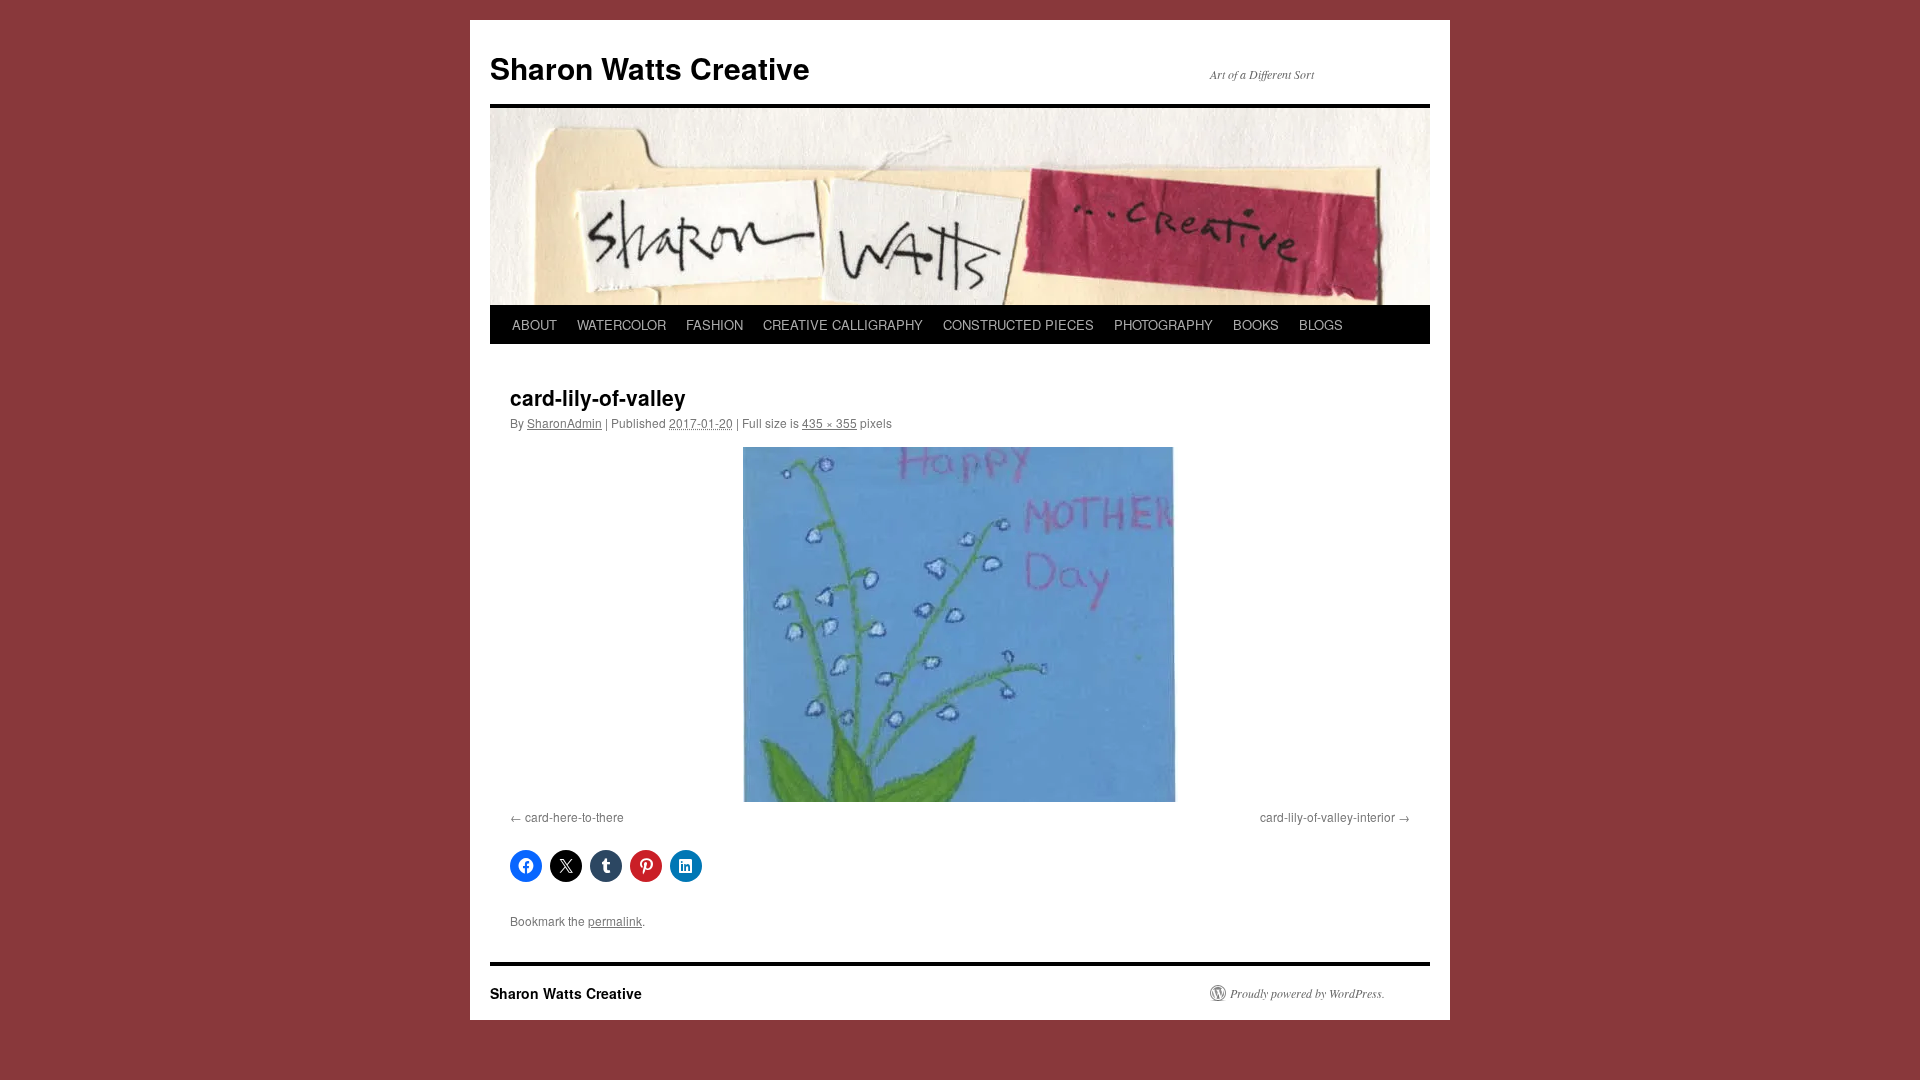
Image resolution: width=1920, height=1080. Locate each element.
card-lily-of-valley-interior (1327, 816)
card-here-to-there (574, 816)
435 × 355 (829, 422)
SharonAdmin (564, 422)
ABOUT (534, 324)
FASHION (714, 324)
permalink (615, 920)
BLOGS (1321, 324)
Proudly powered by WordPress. (1307, 993)
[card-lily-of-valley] (960, 624)
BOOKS (1256, 324)
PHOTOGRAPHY (1163, 324)
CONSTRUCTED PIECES (1018, 324)
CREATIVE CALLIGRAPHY (843, 324)
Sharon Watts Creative (650, 67)
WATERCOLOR (621, 324)
